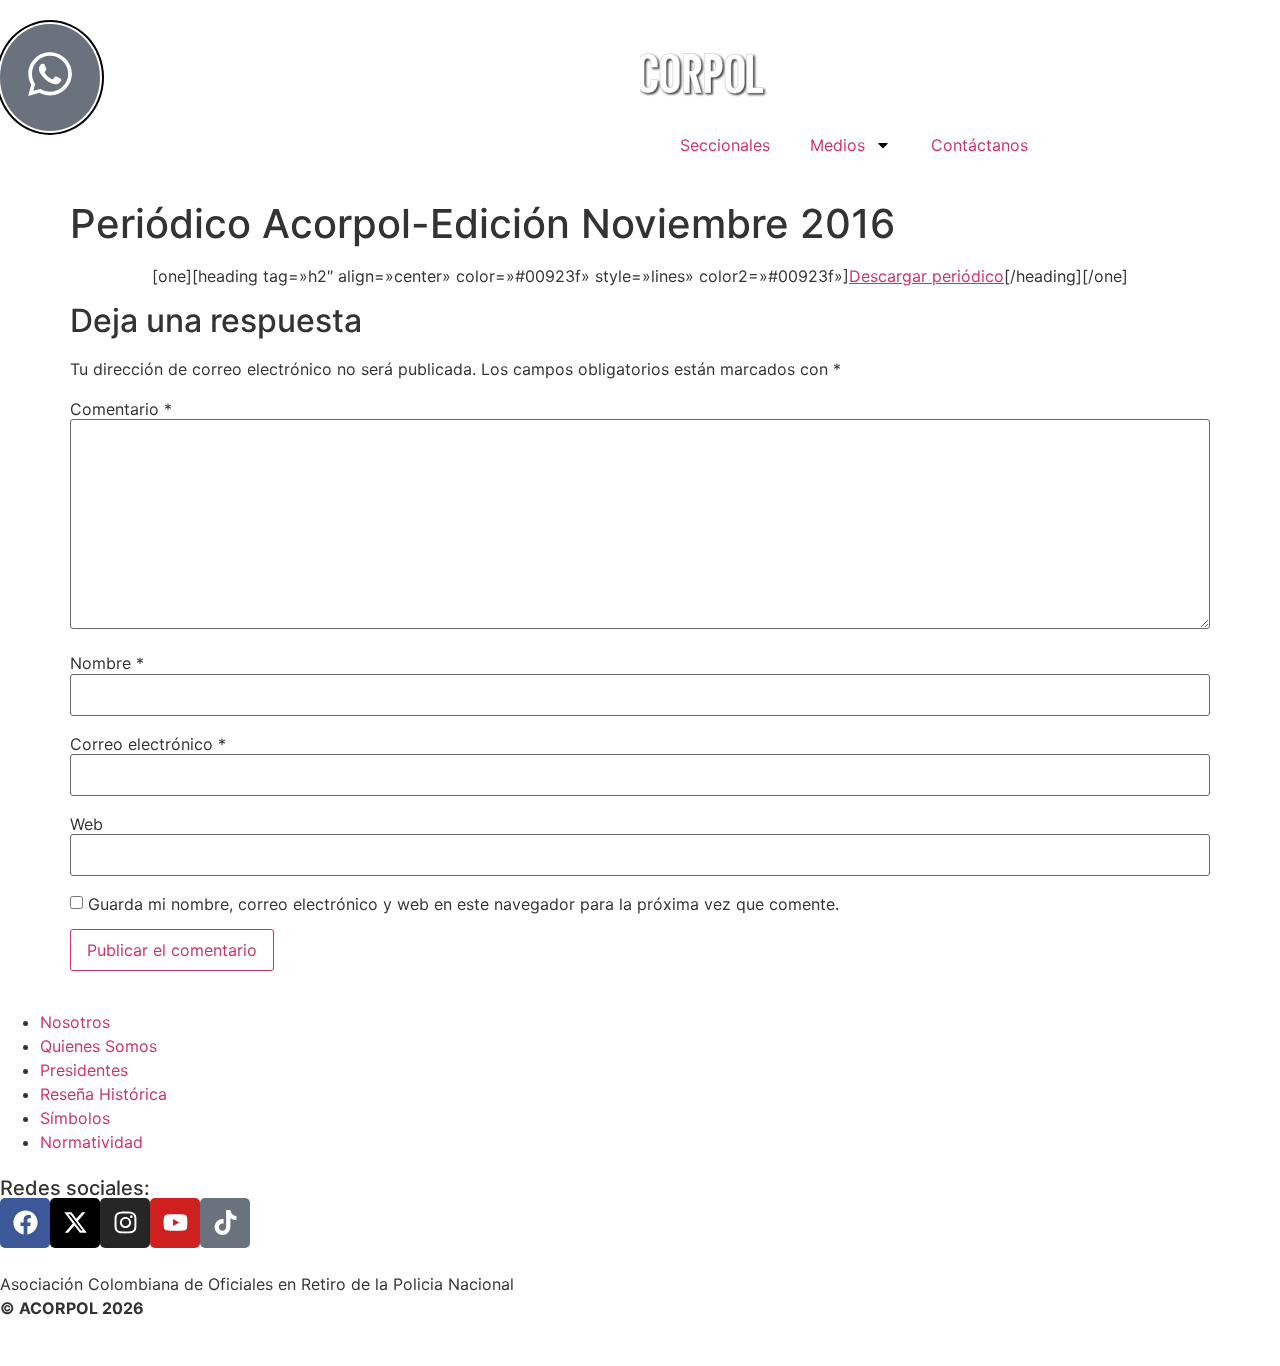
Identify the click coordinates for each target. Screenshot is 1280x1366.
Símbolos (75, 1118)
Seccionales (725, 145)
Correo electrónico (148, 744)
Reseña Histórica (103, 1094)
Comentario (121, 409)
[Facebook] (25, 1223)
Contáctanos (979, 145)
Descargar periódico (926, 276)
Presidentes (84, 1070)
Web (86, 824)
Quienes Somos (98, 1046)
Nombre (107, 663)
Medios (837, 145)
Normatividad (91, 1142)
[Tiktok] (225, 1223)
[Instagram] (125, 1223)
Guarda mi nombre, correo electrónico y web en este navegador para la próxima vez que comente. (463, 904)
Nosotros (75, 1022)
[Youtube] (175, 1223)
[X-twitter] (75, 1223)
